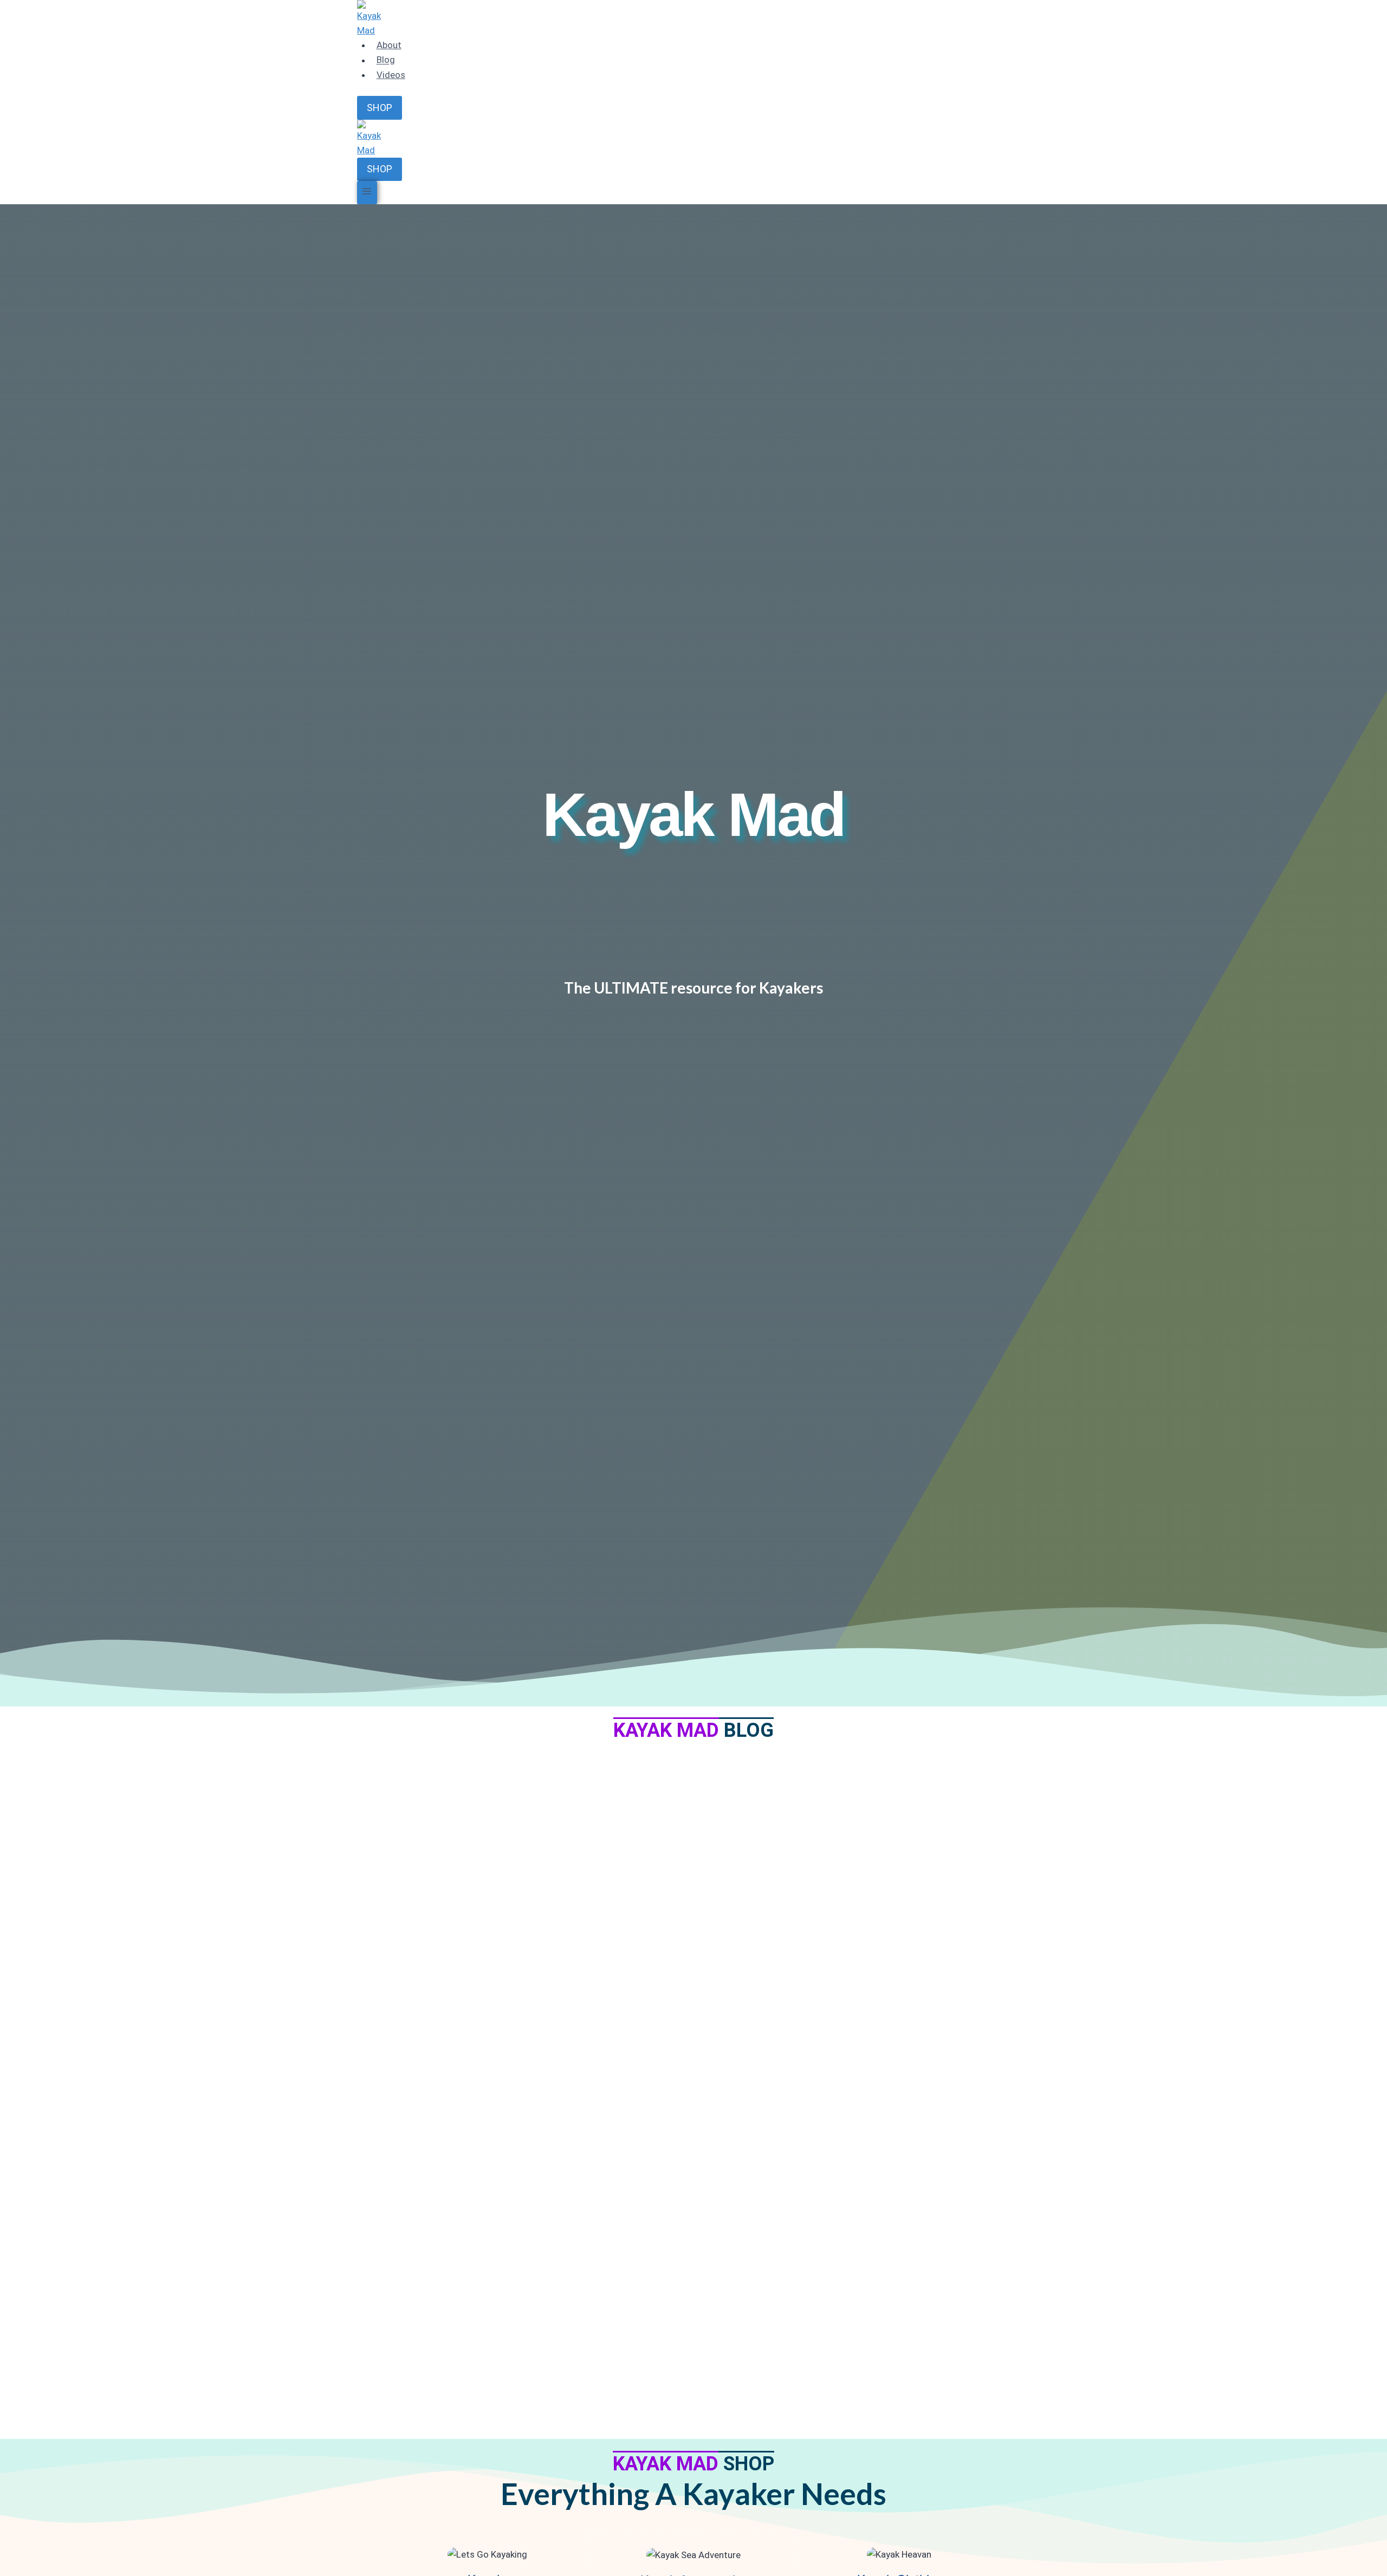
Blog (386, 60)
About (389, 45)
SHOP (380, 108)
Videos (391, 75)
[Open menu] (367, 193)
